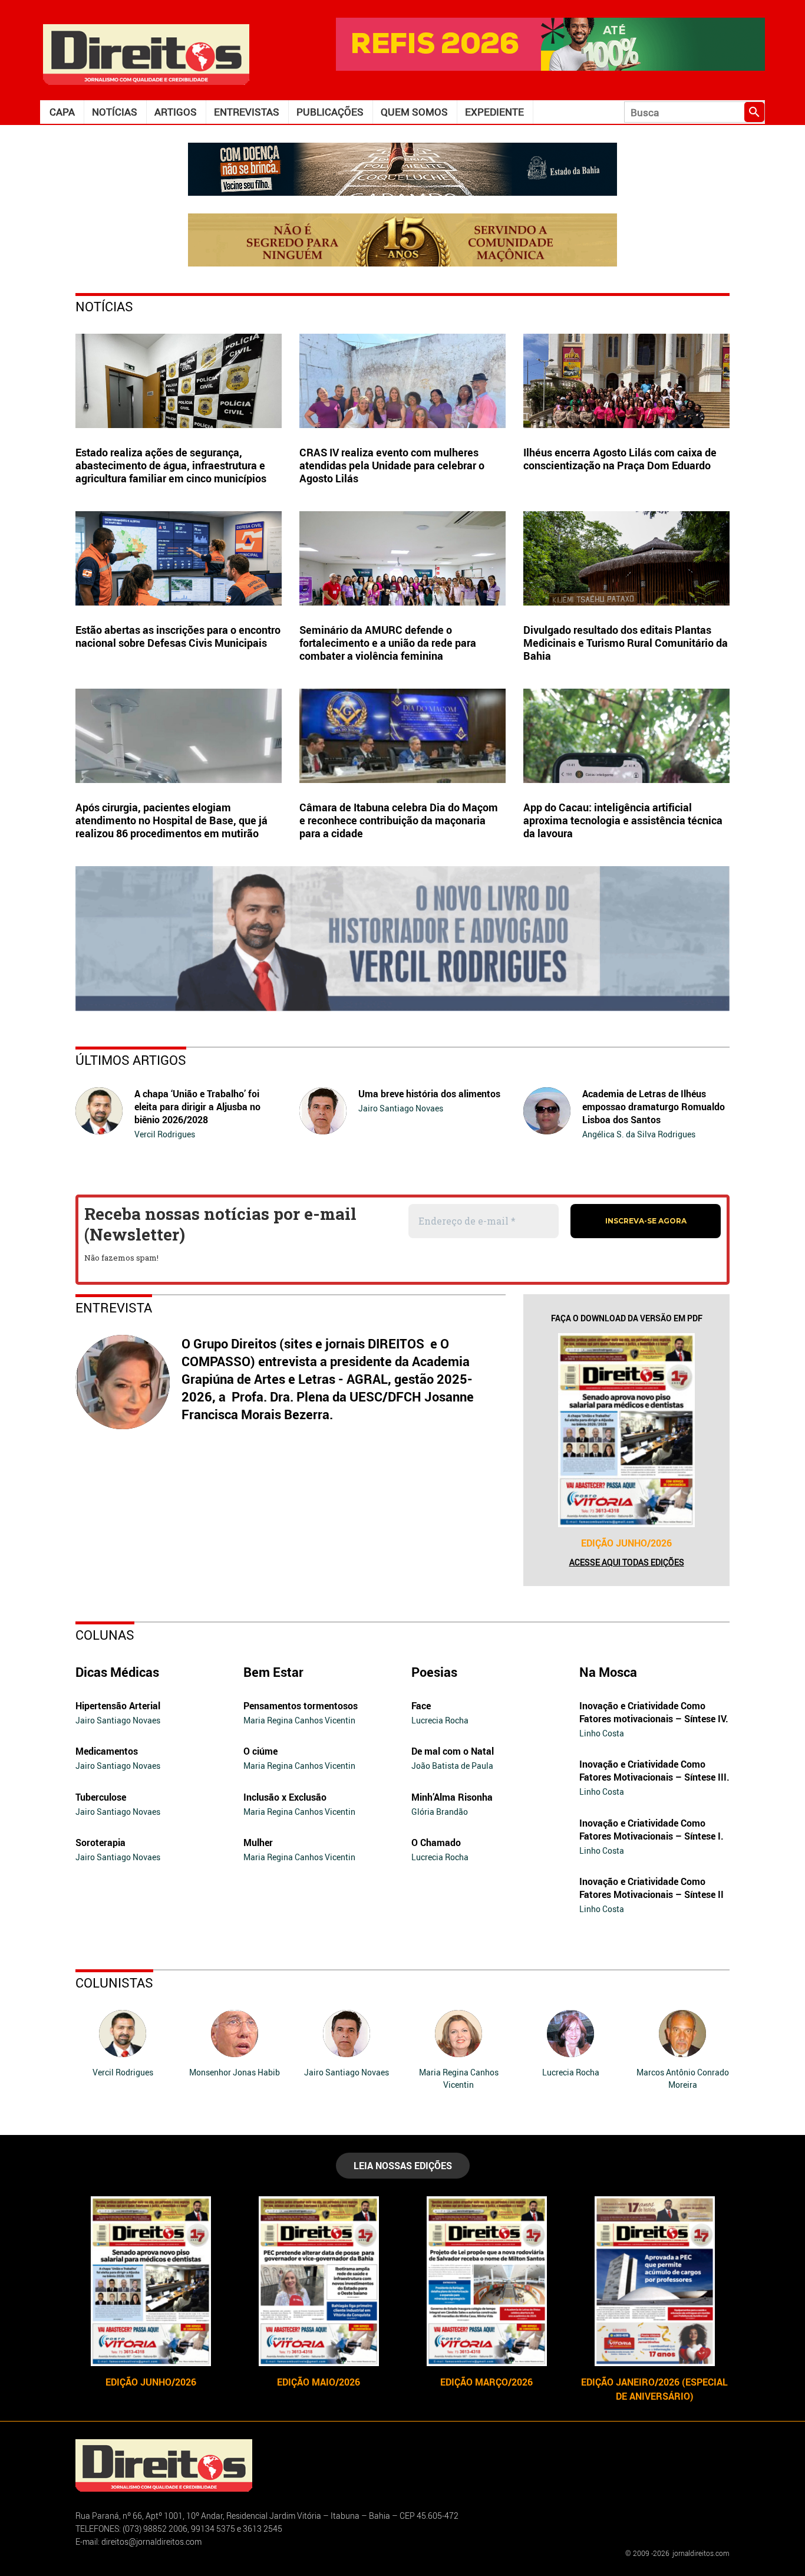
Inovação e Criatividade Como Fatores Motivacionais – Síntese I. (651, 1830)
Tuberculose (101, 1797)
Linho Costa (602, 1733)
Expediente (494, 112)
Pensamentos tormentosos (301, 1706)
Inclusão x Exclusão (285, 1797)
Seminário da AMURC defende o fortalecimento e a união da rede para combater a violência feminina (388, 643)
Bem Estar (273, 1672)
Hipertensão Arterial (118, 1706)
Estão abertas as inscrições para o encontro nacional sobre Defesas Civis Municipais (178, 636)
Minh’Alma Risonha (452, 1797)
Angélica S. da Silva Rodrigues (639, 1134)
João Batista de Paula (452, 1766)
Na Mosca (608, 1672)
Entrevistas (247, 112)
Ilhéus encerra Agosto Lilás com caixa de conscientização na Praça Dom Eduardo (620, 459)
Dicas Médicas (117, 1672)
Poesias (434, 1672)
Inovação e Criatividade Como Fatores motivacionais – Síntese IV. (654, 1712)
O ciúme (260, 1751)
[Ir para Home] (146, 53)
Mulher (258, 1843)
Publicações (330, 112)
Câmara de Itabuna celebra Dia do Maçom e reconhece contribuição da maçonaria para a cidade (399, 820)
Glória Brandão (440, 1812)
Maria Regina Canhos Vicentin (299, 1720)
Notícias (115, 112)
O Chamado (436, 1843)
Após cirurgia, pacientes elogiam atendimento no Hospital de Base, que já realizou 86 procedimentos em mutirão (171, 820)
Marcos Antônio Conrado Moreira (683, 2078)
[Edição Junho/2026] (626, 1430)
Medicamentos (107, 1751)
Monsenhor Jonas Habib (235, 2072)
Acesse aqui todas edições (627, 1562)
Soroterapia (100, 1843)
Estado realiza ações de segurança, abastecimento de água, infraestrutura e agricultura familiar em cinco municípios (171, 465)
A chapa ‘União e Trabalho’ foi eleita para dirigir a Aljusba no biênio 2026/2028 (197, 1107)
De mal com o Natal (453, 1751)
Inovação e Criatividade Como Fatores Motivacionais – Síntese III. (654, 1771)
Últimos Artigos (131, 1060)
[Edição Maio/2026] (319, 2281)
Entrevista (114, 1307)
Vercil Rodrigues (165, 1134)
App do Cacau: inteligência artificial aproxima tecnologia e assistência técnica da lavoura (623, 820)
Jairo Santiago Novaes (401, 1108)
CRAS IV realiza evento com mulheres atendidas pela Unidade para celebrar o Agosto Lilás (392, 465)
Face (421, 1706)
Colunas (105, 1635)
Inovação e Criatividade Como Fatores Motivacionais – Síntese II (651, 1888)
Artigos (176, 112)
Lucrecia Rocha (440, 1720)
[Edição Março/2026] (486, 2281)
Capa (62, 112)
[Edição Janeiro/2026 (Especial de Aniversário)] (654, 2281)
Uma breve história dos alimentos (429, 1094)
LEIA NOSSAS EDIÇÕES (403, 2166)
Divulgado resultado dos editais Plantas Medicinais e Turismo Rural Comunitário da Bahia (626, 643)
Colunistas (114, 1983)
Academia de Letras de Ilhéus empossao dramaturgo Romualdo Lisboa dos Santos (654, 1107)
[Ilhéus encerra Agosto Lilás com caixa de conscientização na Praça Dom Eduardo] (626, 381)
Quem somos (414, 112)
